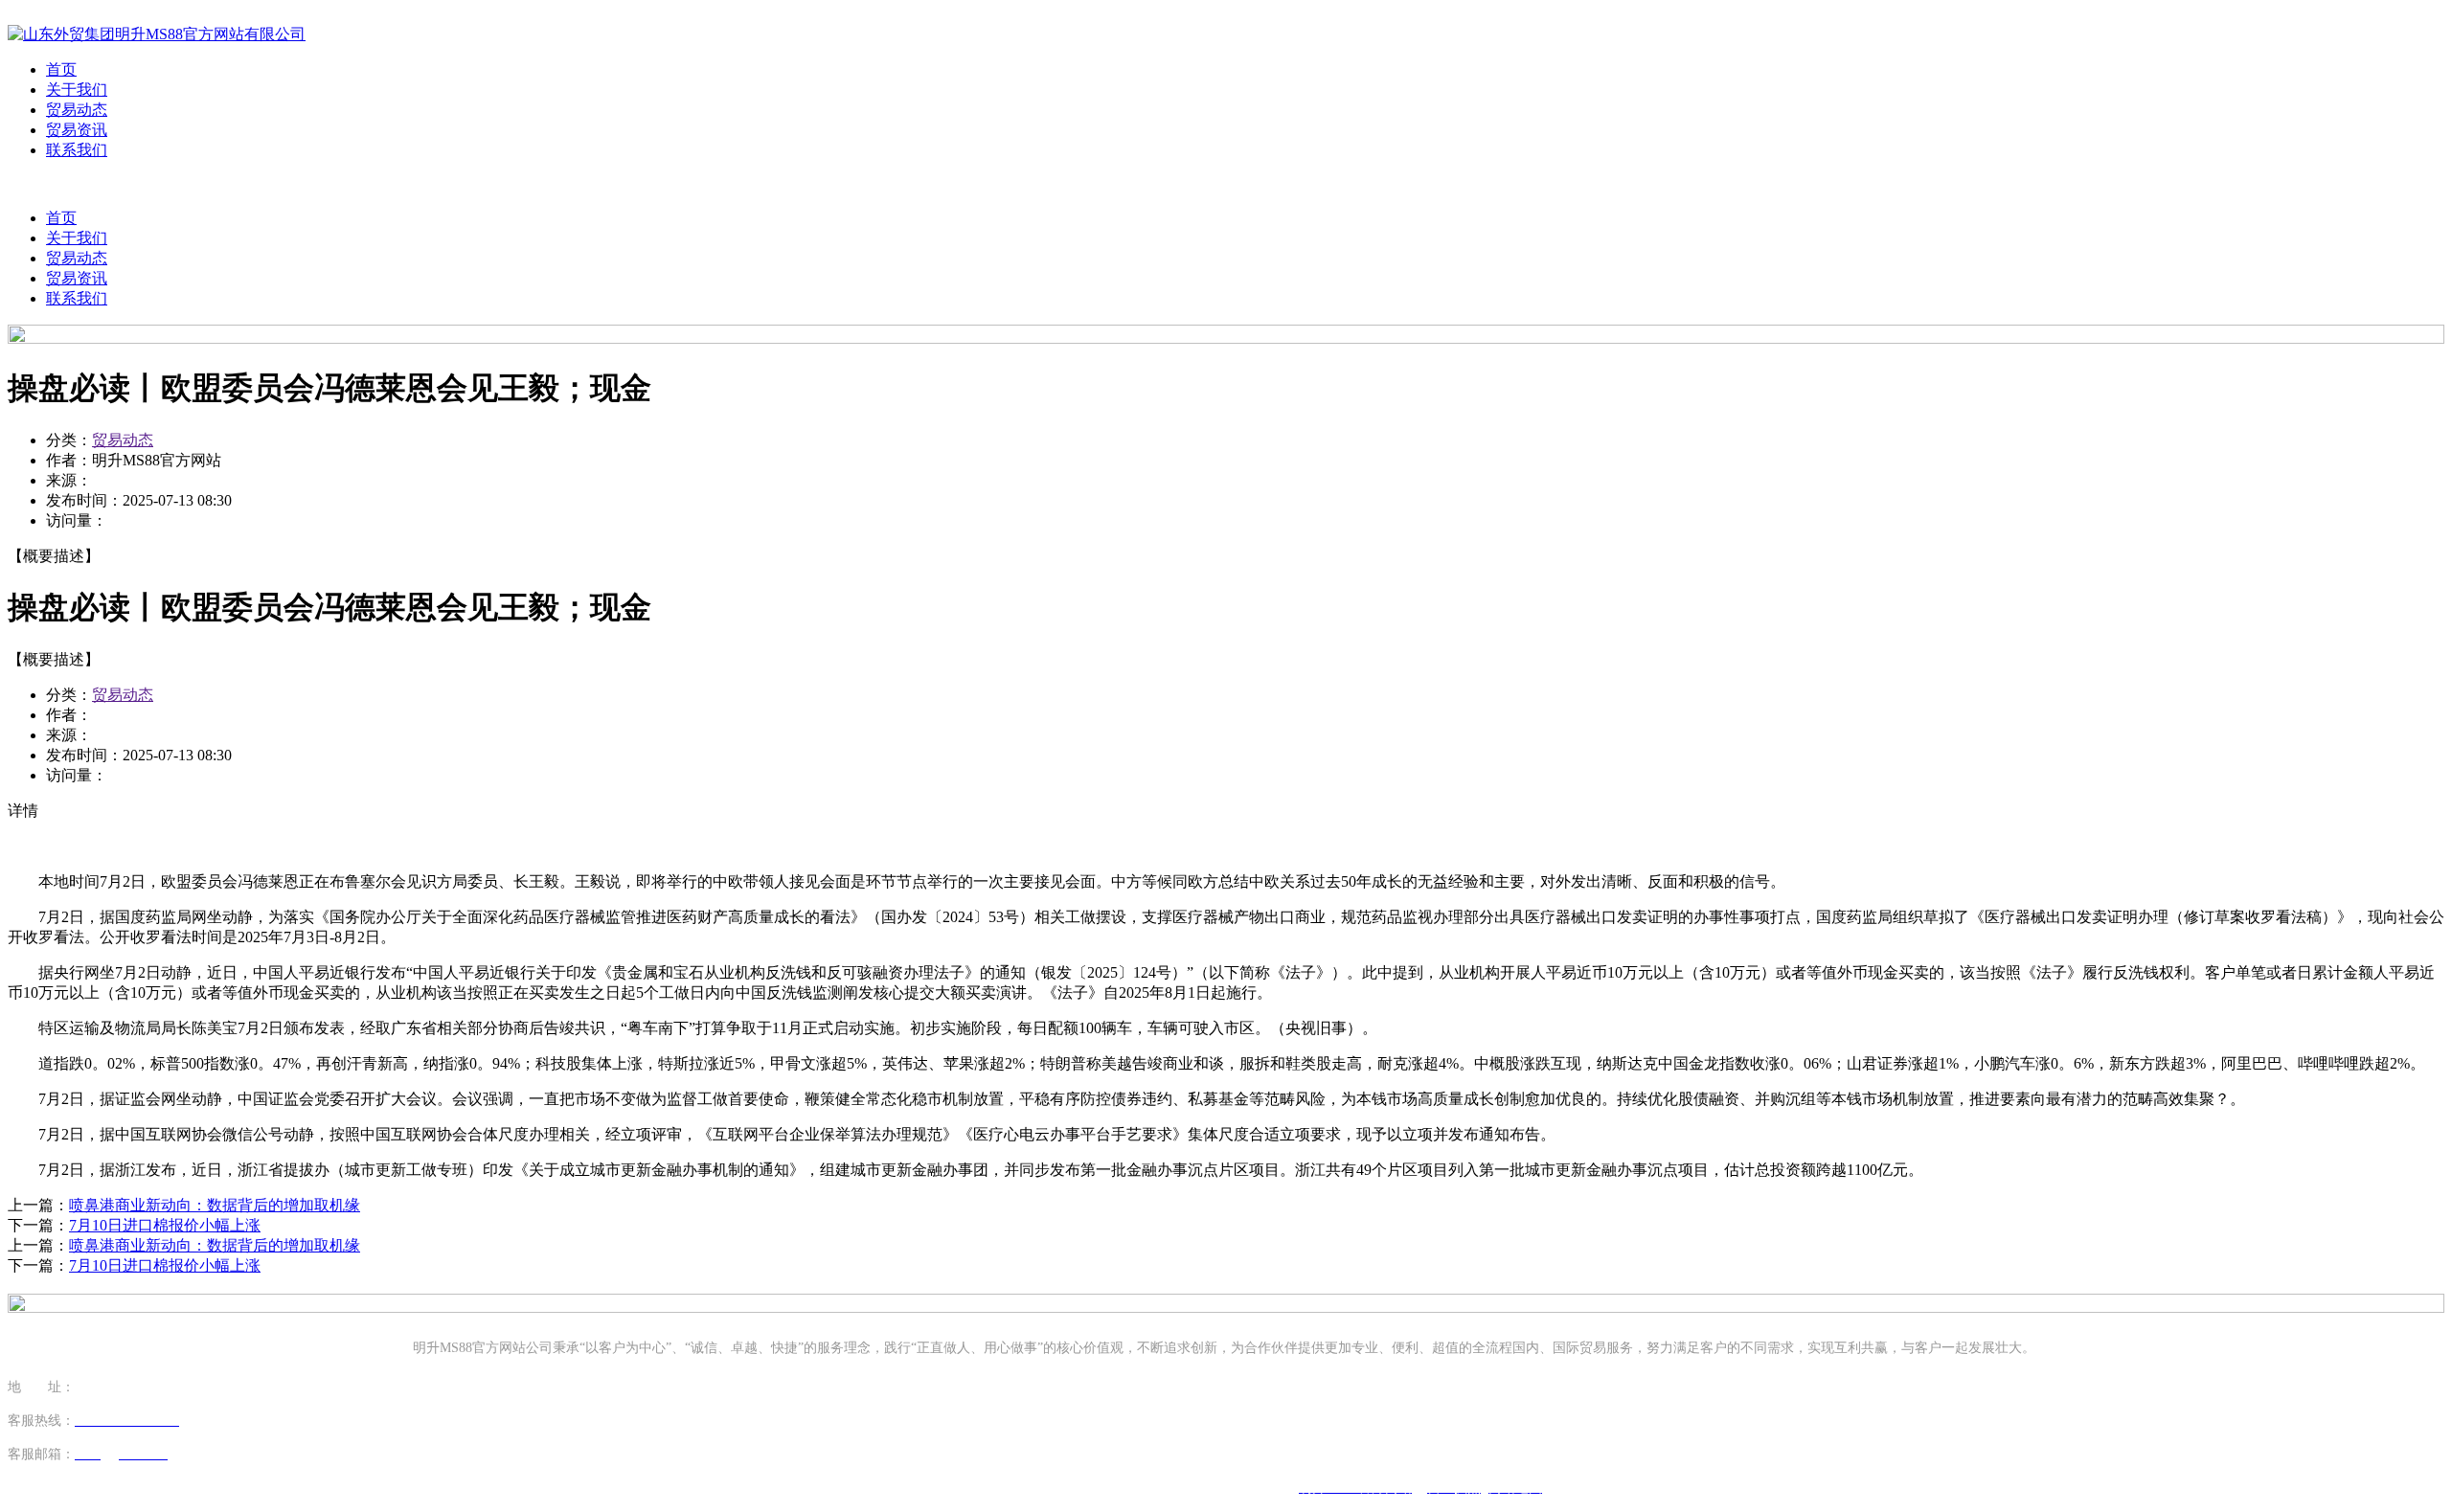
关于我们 (77, 90)
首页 (61, 69)
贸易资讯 (77, 130)
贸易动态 (77, 110)
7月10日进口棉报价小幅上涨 (165, 1225)
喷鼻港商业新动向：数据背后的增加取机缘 (215, 1205)
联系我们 (77, 150)
